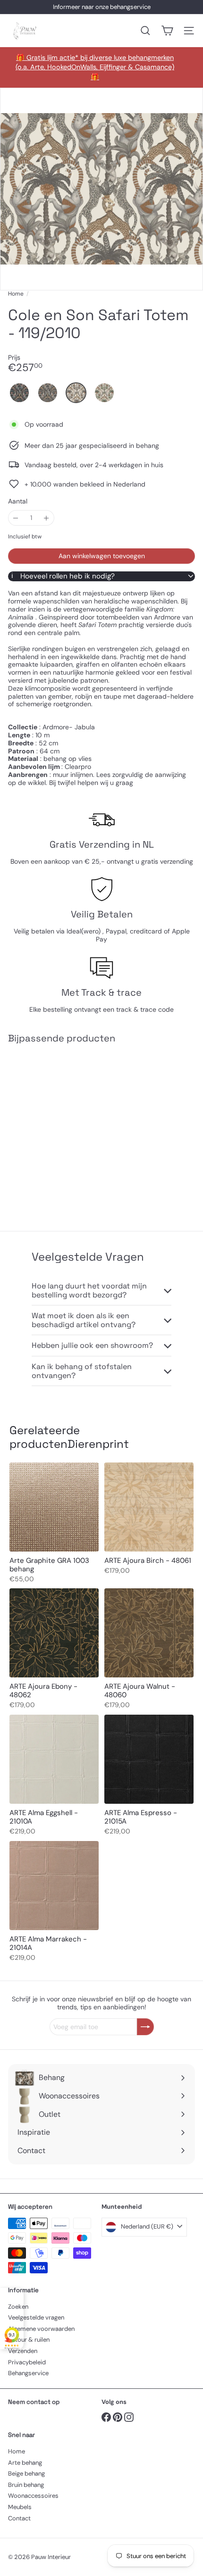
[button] (19, 393)
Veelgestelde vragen (36, 2317)
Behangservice (28, 2373)
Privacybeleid (27, 2362)
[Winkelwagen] (167, 31)
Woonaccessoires (33, 2496)
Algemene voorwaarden (41, 2329)
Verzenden (23, 2351)
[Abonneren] (145, 2027)
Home (16, 294)
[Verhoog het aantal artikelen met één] (47, 518)
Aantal (18, 501)
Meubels (20, 2507)
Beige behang (26, 2473)
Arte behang (25, 2463)
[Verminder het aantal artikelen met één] (16, 518)
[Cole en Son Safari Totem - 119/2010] (67, 1131)
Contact (19, 2518)
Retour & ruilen (29, 2340)
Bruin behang (26, 2485)
